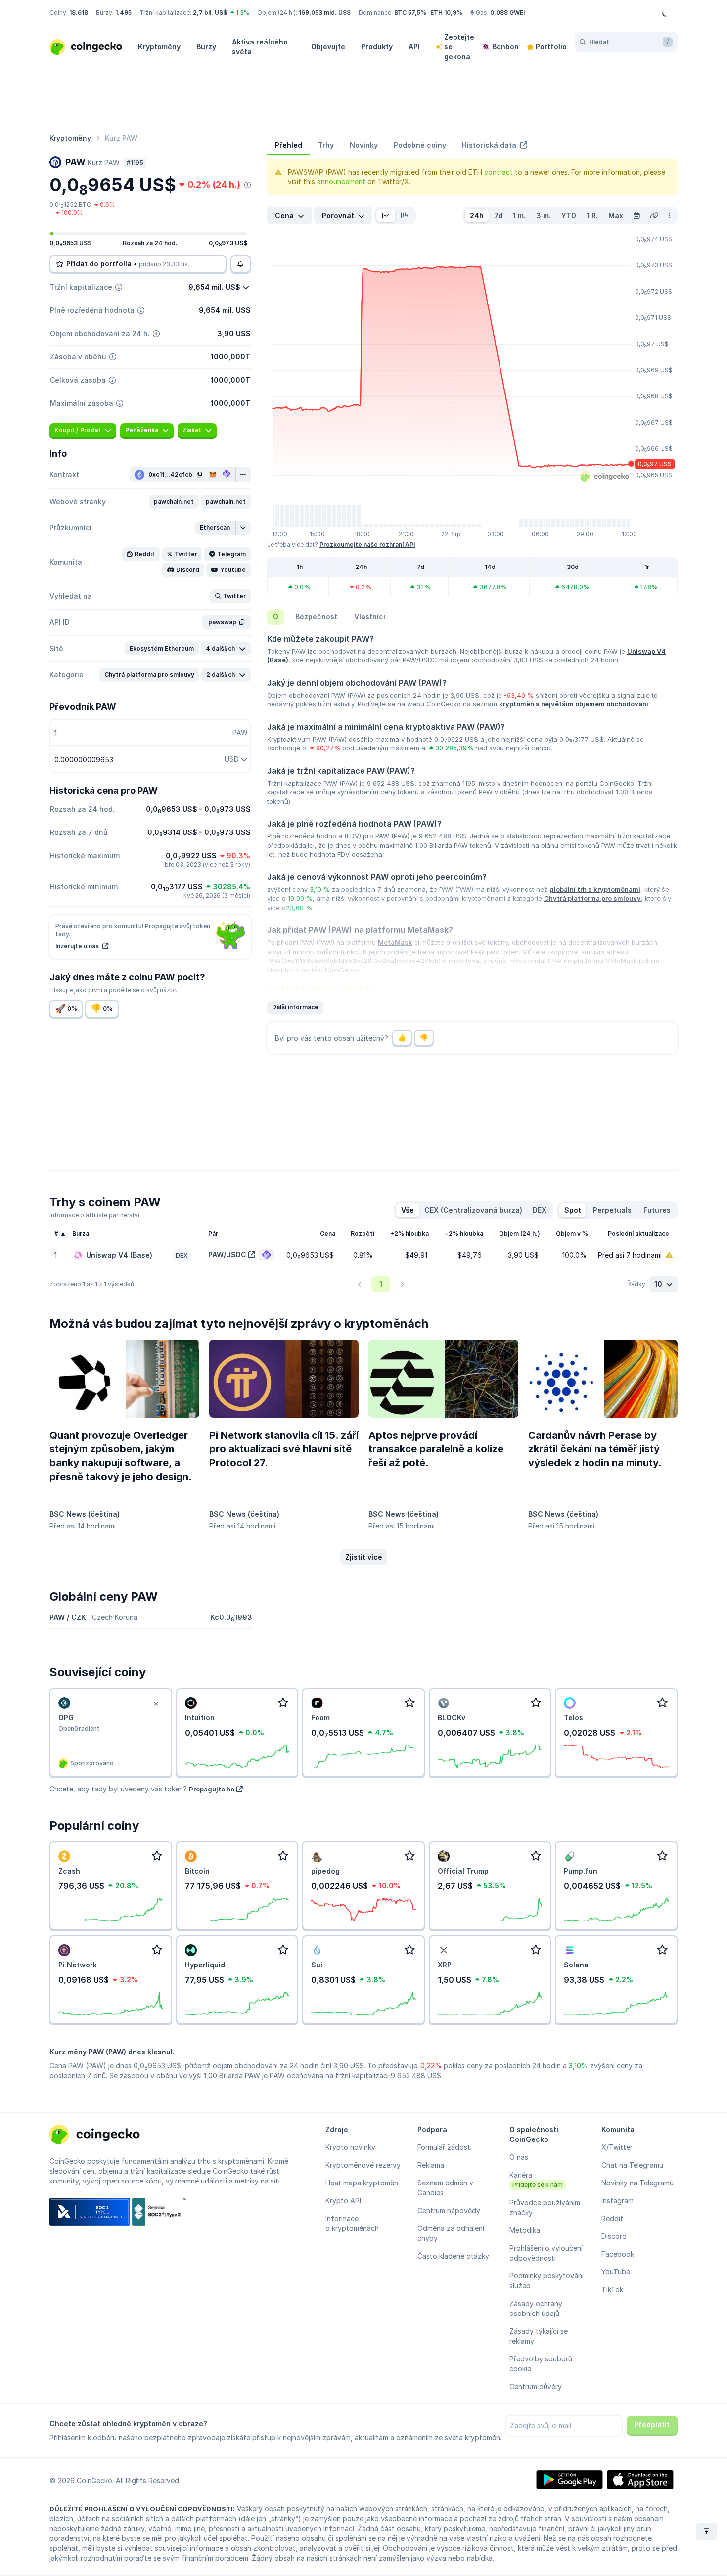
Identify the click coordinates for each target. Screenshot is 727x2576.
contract (499, 172)
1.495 (123, 13)
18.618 (79, 13)
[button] (174, 502)
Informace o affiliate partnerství (94, 1215)
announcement (341, 182)
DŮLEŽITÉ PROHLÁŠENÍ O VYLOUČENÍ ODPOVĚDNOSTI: (142, 2509)
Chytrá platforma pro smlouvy (592, 898)
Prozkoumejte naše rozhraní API (367, 545)
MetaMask (395, 942)
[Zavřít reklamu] (156, 1704)
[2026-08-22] (636, 216)
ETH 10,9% (446, 13)
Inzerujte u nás (78, 946)
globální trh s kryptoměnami (595, 889)
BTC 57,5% (410, 13)
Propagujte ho (212, 1789)
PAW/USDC (227, 1254)
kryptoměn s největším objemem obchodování (574, 704)
